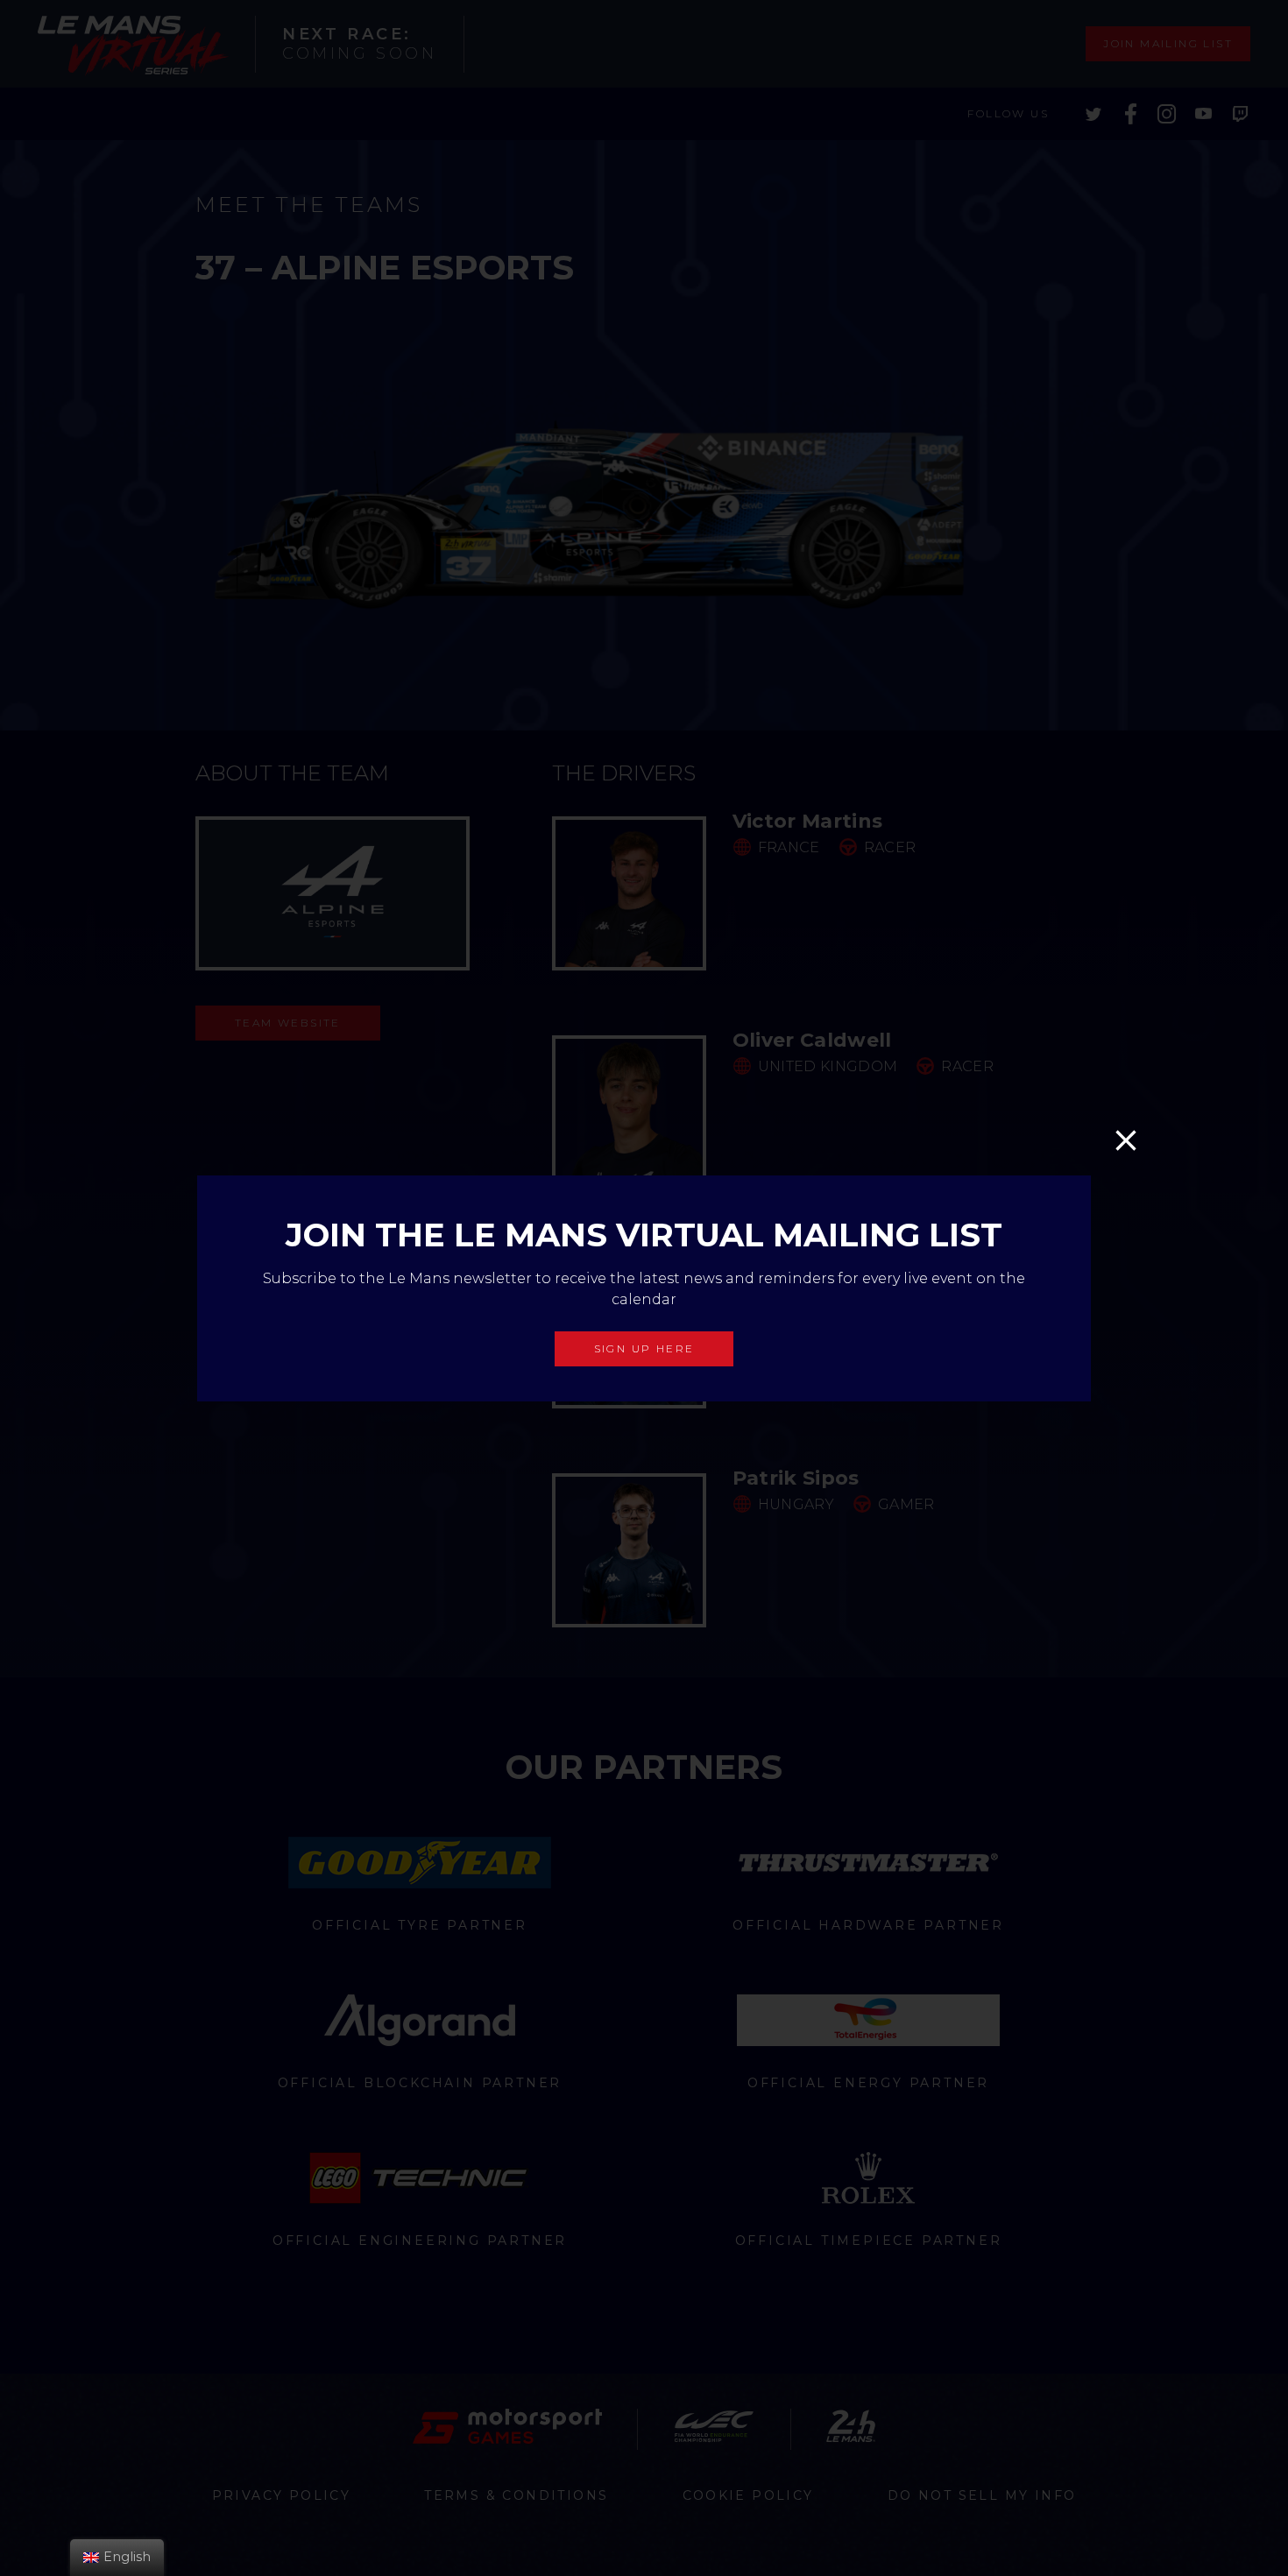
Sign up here (644, 1348)
